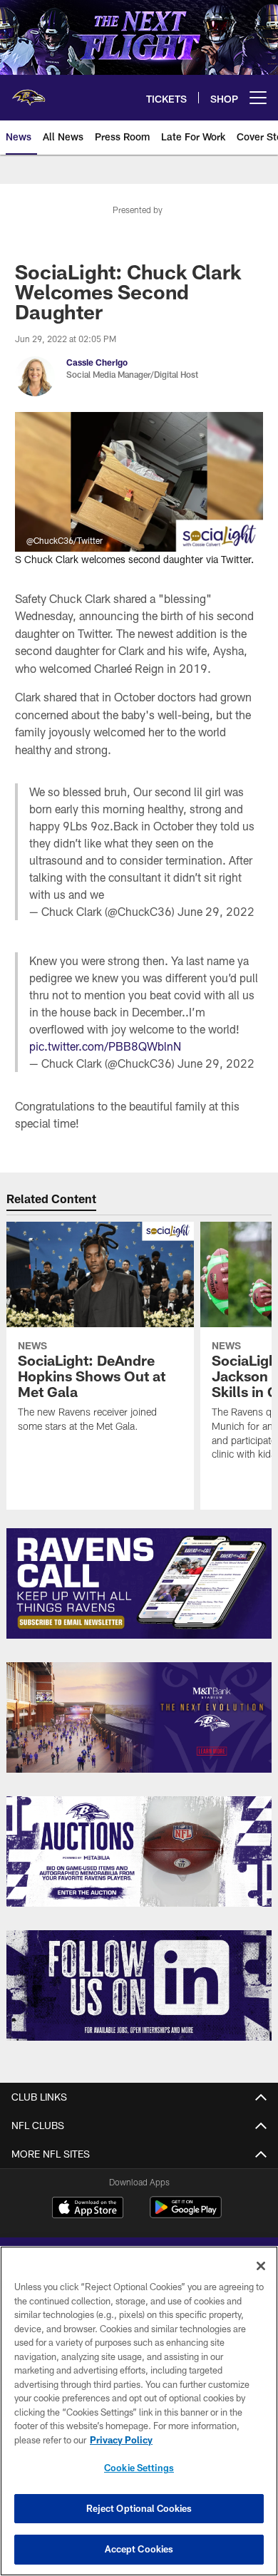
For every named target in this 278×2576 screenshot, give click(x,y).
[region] (139, 2411)
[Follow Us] (139, 1985)
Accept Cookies (139, 2549)
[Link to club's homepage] (29, 92)
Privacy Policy (121, 2440)
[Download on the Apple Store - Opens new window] (88, 2209)
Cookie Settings (139, 2468)
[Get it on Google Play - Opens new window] (186, 2214)
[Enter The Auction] (139, 1851)
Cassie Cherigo (97, 362)
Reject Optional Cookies (139, 2508)
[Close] (261, 2266)
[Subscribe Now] (139, 1583)
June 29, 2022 (216, 911)
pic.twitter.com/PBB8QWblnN (105, 1046)
